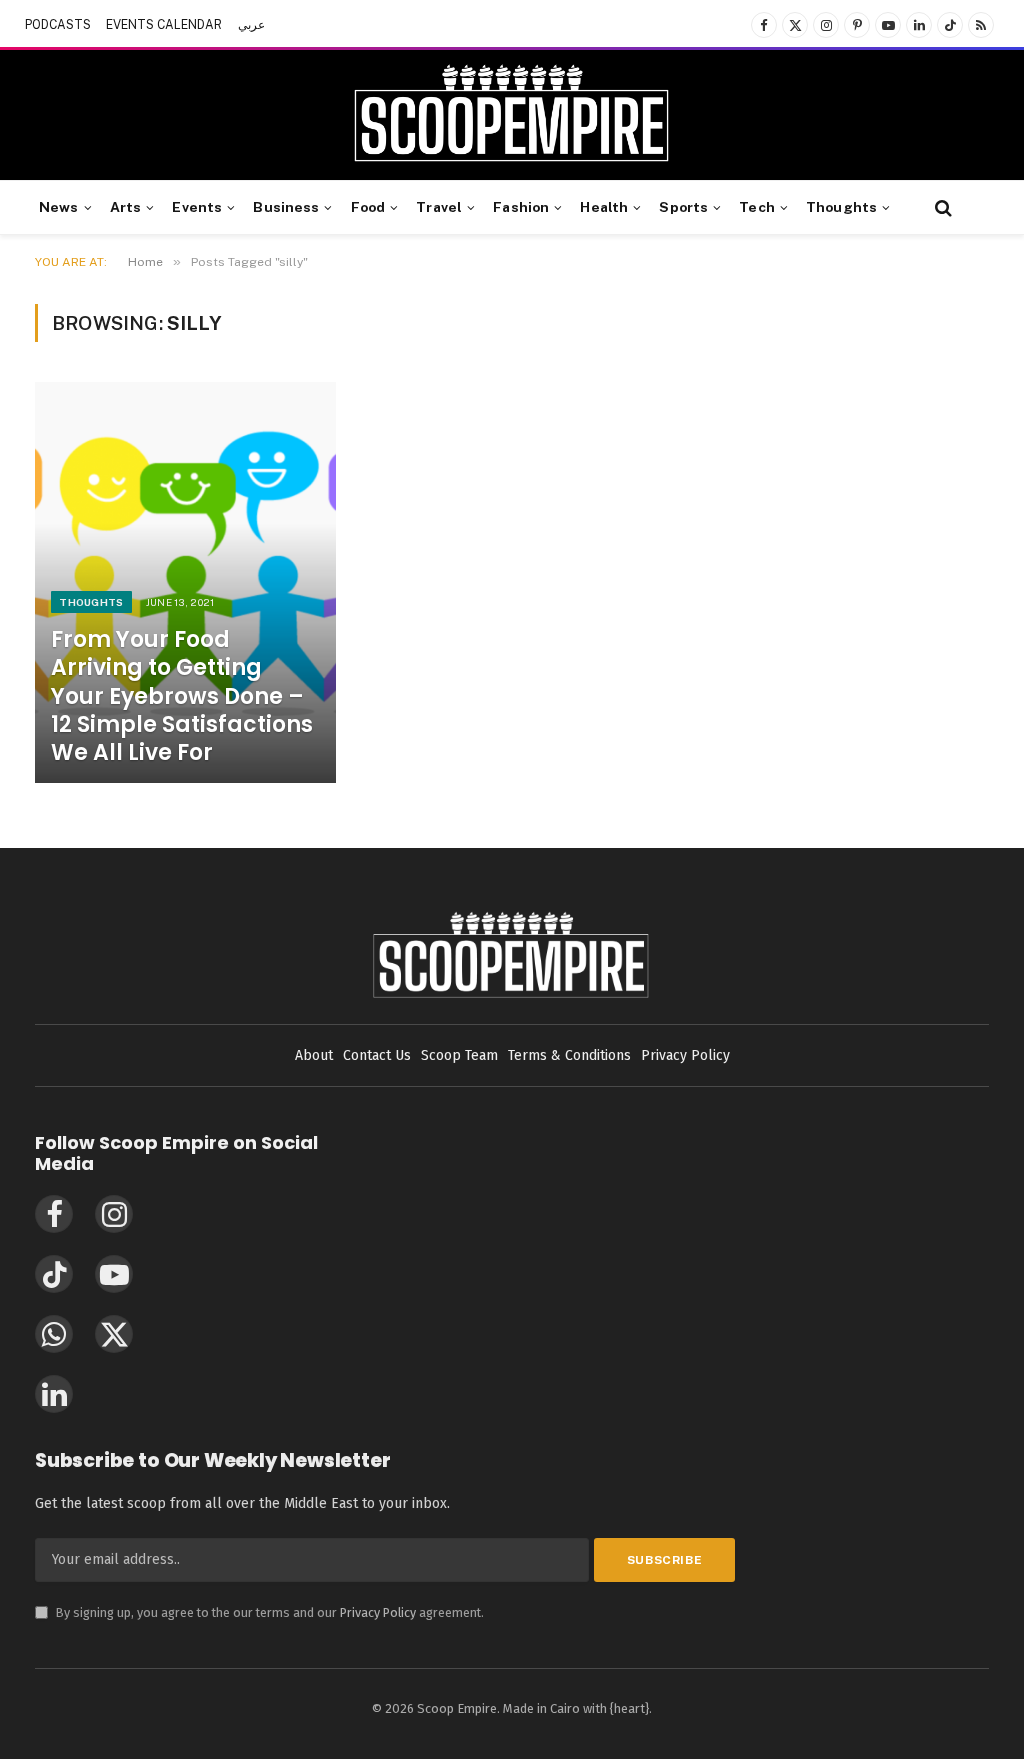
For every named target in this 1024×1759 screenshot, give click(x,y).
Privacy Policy (378, 1612)
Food (368, 207)
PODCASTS (58, 25)
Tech (757, 207)
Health (604, 207)
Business (286, 207)
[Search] (941, 207)
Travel (439, 207)
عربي (251, 25)
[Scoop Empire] (511, 115)
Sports (683, 207)
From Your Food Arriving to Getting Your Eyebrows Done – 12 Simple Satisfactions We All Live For (182, 696)
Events (197, 207)
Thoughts (841, 207)
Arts (126, 207)
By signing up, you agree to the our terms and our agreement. (259, 1612)
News (59, 207)
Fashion (521, 207)
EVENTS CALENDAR (164, 25)
